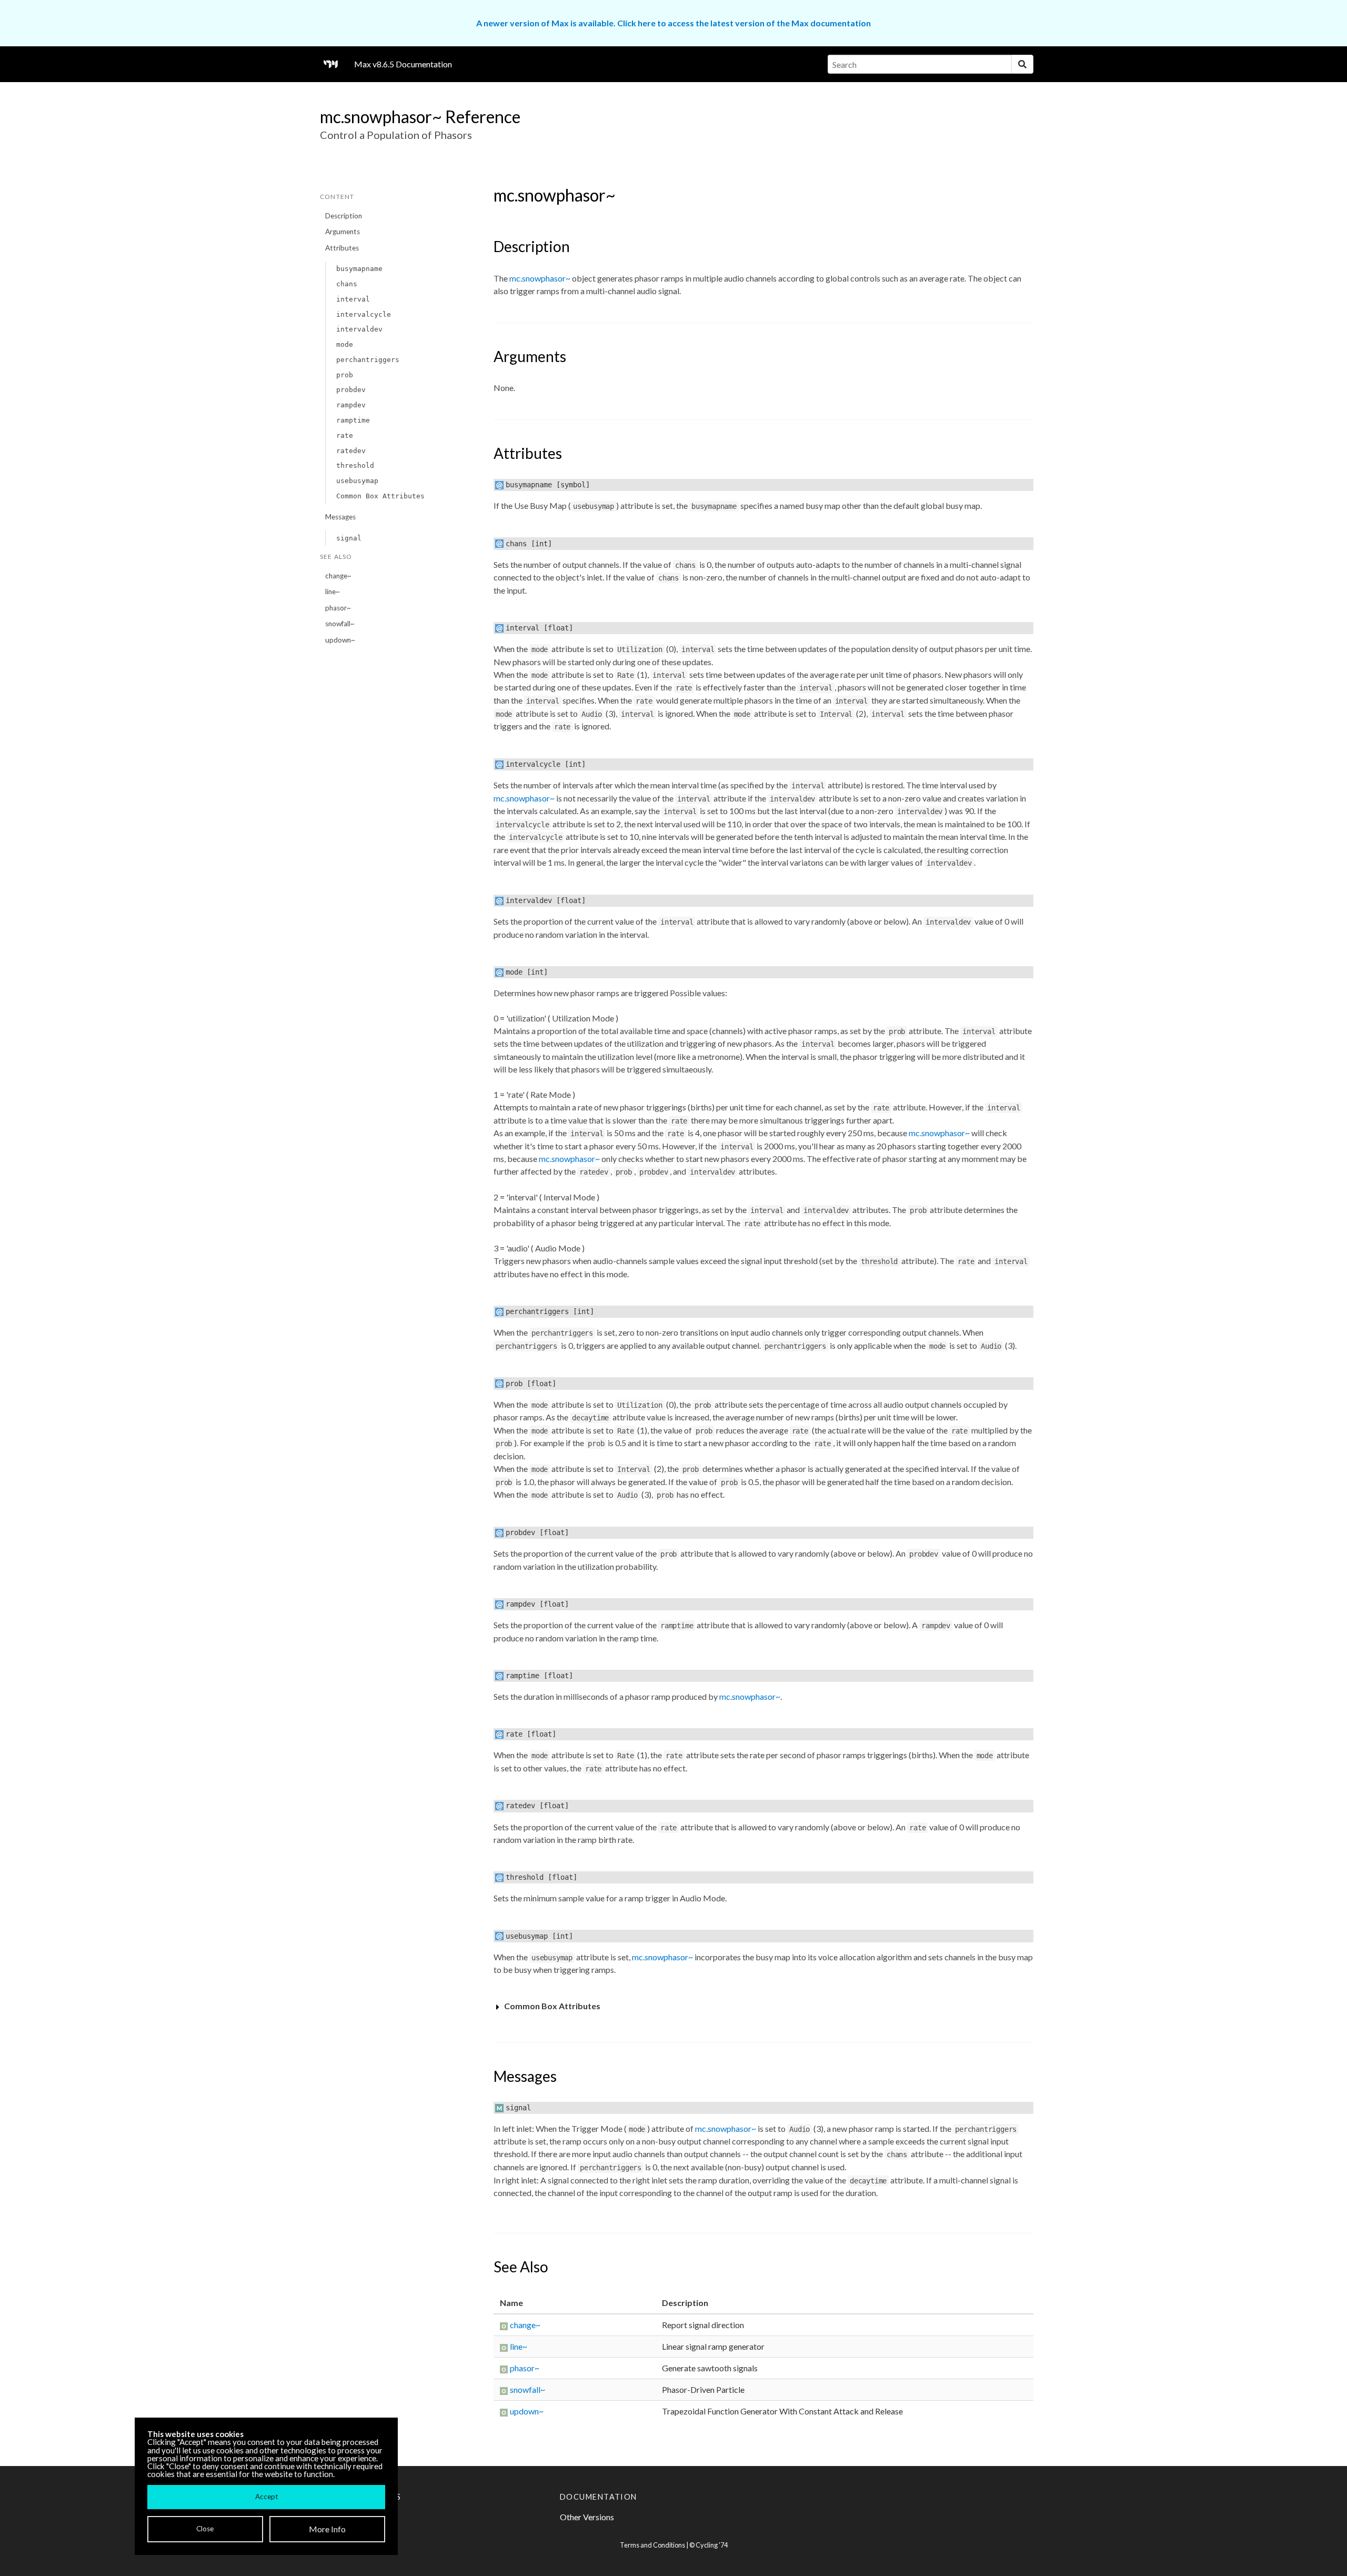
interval (353, 299)
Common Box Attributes (380, 496)
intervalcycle (364, 314)
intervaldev (359, 329)
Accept (267, 2497)
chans (347, 284)
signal (349, 538)
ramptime (353, 420)
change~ (338, 576)
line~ (333, 592)
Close (205, 2529)
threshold (355, 465)
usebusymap (357, 481)
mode (345, 344)
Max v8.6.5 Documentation (403, 64)
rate (345, 435)
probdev (351, 390)
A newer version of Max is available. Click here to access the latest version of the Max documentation (673, 23)
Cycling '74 (712, 2545)
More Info (327, 2529)
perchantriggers (368, 360)
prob (345, 375)
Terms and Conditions (652, 2545)
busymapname (359, 269)
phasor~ (338, 608)
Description (344, 216)
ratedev (351, 451)
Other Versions (587, 2517)
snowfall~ (340, 624)
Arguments (343, 232)
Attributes (342, 248)
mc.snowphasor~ (540, 278)
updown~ (340, 640)
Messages (340, 517)
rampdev (351, 405)
